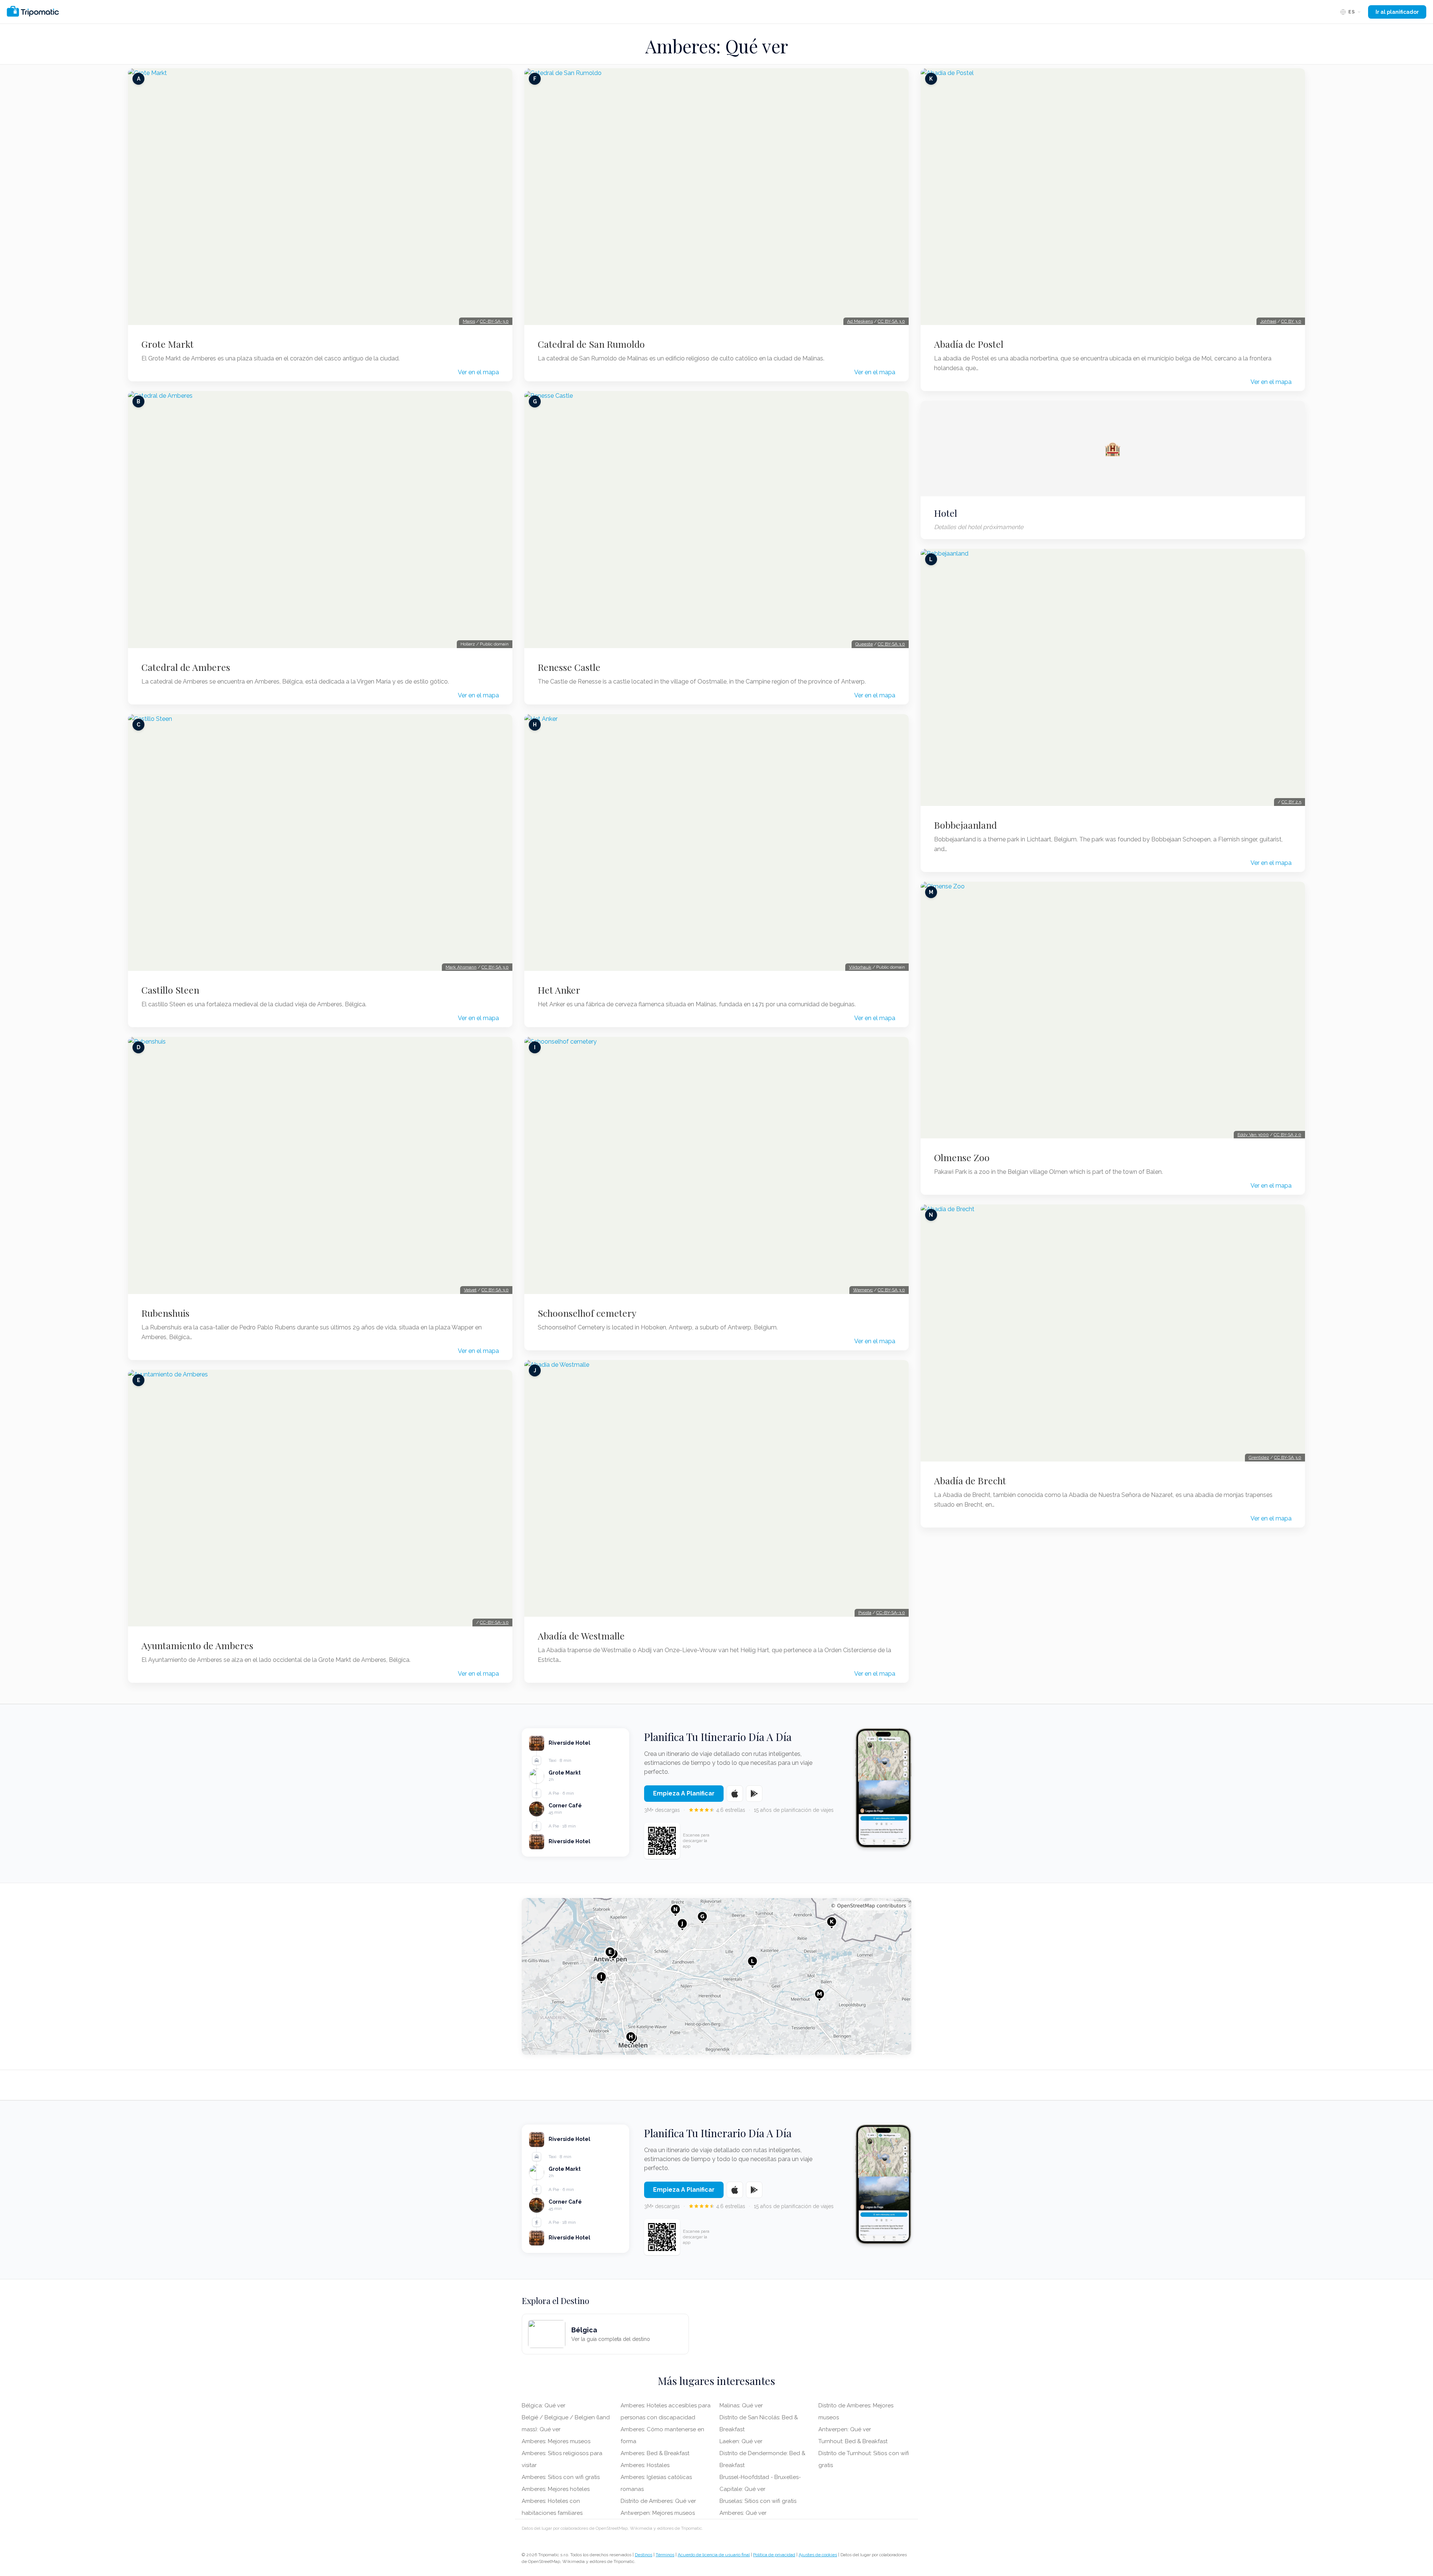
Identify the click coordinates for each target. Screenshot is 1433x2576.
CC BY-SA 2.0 (1287, 1135)
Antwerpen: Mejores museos (658, 2513)
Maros (469, 321)
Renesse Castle (569, 667)
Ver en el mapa (478, 372)
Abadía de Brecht (970, 1481)
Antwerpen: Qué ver (845, 2429)
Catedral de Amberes (186, 667)
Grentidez (1259, 1457)
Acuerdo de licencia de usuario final (714, 2555)
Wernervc (863, 1290)
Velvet (470, 1290)
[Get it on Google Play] (754, 1794)
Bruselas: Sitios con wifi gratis (758, 2501)
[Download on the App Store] (735, 1794)
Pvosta (865, 1613)
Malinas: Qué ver (741, 2405)
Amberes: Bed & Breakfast (655, 2453)
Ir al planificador (1397, 12)
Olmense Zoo (962, 1157)
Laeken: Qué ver (741, 2441)
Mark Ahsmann (461, 967)
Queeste (864, 644)
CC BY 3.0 (1291, 321)
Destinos (644, 2555)
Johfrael (1268, 321)
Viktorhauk (860, 967)
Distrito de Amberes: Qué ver (658, 2501)
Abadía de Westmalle (581, 1636)
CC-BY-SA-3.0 (494, 321)
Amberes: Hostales (645, 2465)
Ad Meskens (860, 321)
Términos (665, 2555)
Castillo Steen (170, 990)
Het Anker (559, 990)
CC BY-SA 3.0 (495, 967)
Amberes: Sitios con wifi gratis (561, 2477)
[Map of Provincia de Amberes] (716, 1976)
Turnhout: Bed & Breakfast (853, 2441)
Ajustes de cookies (818, 2555)
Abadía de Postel (969, 344)
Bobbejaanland (965, 825)
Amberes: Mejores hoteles (556, 2489)
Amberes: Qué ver (743, 2513)
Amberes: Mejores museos (556, 2441)
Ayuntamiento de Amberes (197, 1645)
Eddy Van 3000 (1253, 1135)
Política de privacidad (774, 2555)
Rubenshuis (166, 1313)
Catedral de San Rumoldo (591, 344)
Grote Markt (168, 344)
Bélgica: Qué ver (544, 2405)
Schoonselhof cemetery (587, 1313)
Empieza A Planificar (684, 1793)
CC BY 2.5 (1291, 802)
